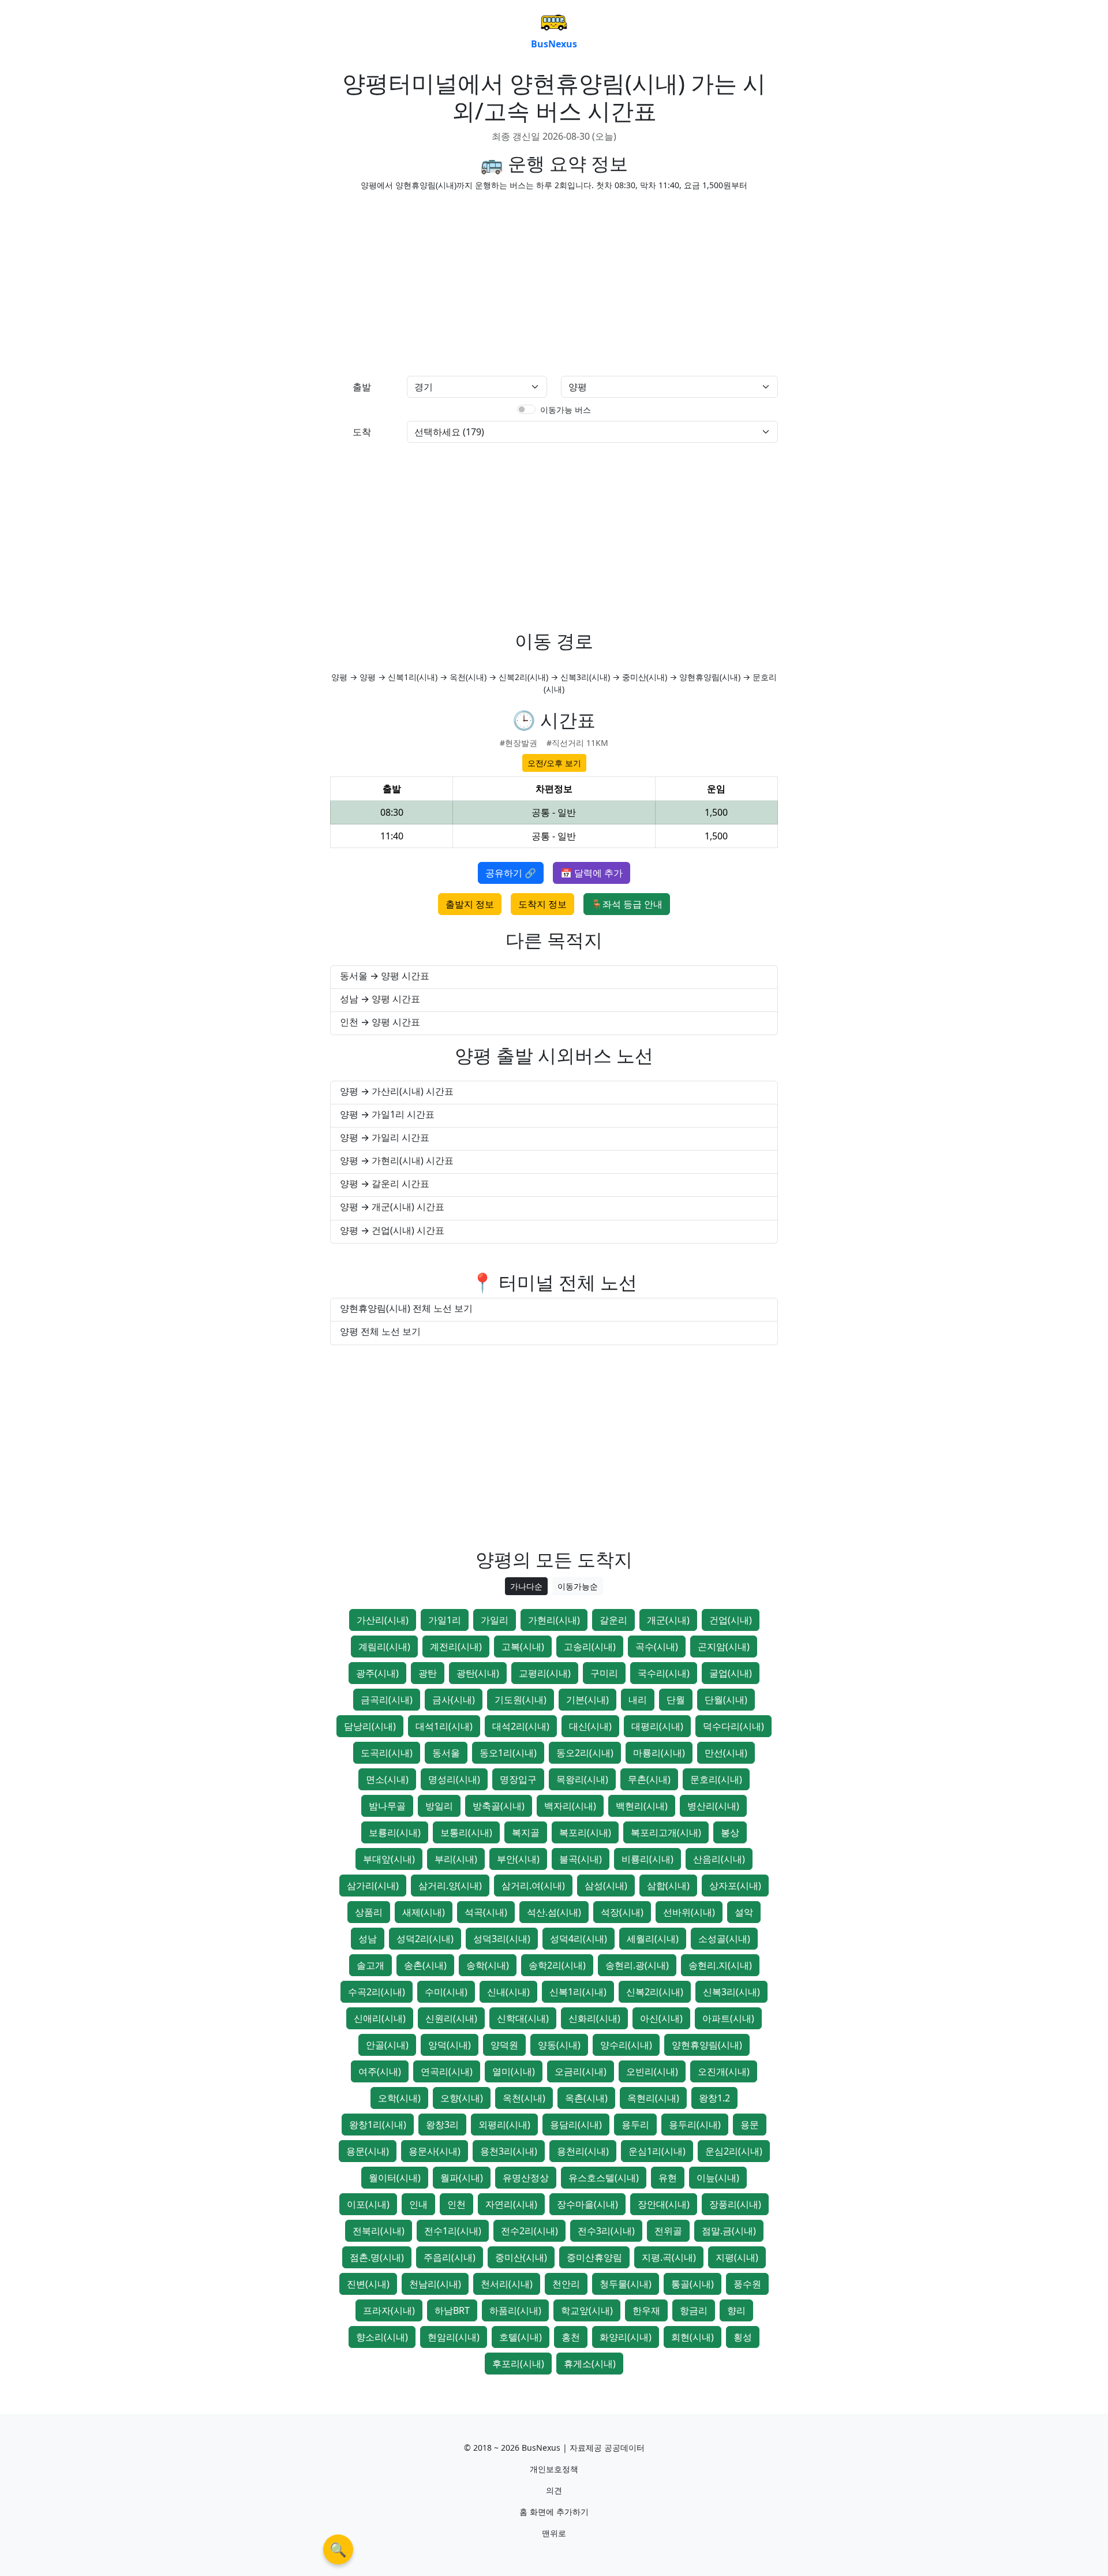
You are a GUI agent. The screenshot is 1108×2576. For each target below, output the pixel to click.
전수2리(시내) (529, 2231)
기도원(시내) (521, 1700)
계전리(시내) (456, 1647)
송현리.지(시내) (720, 1965)
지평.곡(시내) (669, 2257)
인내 (418, 2204)
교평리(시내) (545, 1673)
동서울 (446, 1753)
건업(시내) (731, 1620)
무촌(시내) (649, 1779)
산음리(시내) (719, 1859)
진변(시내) (368, 2284)
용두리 (635, 2125)
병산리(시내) (713, 1806)
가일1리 (445, 1620)
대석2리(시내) (521, 1726)
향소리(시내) (382, 2337)
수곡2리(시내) (377, 1992)
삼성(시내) (606, 1886)
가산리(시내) (383, 1620)
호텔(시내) (521, 2337)
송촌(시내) (425, 1965)
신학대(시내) (523, 2018)
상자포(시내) (735, 1886)
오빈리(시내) (652, 2071)
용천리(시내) (583, 2151)
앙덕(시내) (450, 2045)
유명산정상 (526, 2178)
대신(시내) (590, 1726)
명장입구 (518, 1779)
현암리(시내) (454, 2337)
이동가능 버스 (566, 410)
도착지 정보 (542, 904)
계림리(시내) (384, 1647)
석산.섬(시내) (554, 1912)
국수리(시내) (664, 1673)
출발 (362, 387)
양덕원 (504, 2045)
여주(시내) (380, 2071)
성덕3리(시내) (502, 1939)
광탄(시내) (478, 1673)
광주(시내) (377, 1673)
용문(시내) (368, 2151)
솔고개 (370, 1965)
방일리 (439, 1806)
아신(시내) (661, 2018)
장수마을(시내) (587, 2204)
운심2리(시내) (734, 2151)
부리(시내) (456, 1859)
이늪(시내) (718, 2178)
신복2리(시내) (655, 1992)
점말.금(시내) (729, 2231)
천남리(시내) (435, 2284)
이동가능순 (578, 1586)
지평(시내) (737, 2257)
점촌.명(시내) (377, 2257)
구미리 (604, 1673)
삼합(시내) (668, 1886)
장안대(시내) (664, 2204)
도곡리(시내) (387, 1753)
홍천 (571, 2337)
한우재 (646, 2310)
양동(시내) (559, 2045)
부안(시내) (518, 1859)
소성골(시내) (724, 1939)
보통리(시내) (466, 1832)
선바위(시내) (689, 1912)
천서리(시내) (507, 2284)
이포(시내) (368, 2204)
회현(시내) (692, 2337)
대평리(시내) (657, 1726)
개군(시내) (668, 1620)
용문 (750, 2125)
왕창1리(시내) (378, 2125)
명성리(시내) (454, 1779)
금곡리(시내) (387, 1700)
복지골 (526, 1832)
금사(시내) (454, 1700)
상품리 (369, 1912)
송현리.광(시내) (637, 1965)
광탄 (428, 1673)
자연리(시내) (511, 2204)
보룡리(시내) (395, 1832)
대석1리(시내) (444, 1726)
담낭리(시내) (370, 1726)
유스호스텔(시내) (604, 2178)
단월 (676, 1700)
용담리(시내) (576, 2125)
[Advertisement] (439, 281)
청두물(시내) (626, 2284)
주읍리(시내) (450, 2257)
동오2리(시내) (585, 1753)
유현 (668, 2178)
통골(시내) (692, 2284)
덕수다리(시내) (733, 1726)
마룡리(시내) (659, 1753)
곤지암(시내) (724, 1647)
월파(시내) (462, 2178)
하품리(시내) (515, 2310)
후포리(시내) (518, 2364)
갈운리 (613, 1620)
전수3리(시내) (606, 2231)
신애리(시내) (380, 2018)
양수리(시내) (626, 2045)
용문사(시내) (435, 2151)
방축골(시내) (499, 1806)
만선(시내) (726, 1753)
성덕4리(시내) (579, 1939)
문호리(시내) (716, 1779)
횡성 (743, 2337)
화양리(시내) (626, 2337)
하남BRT (452, 2310)
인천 (456, 2204)
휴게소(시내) (590, 2364)
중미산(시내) (521, 2257)
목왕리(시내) (582, 1779)
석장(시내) (622, 1912)
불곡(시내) (581, 1859)
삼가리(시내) (373, 1886)
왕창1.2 (714, 2098)
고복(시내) (523, 1647)
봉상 (730, 1832)
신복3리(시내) (731, 1992)
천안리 (566, 2284)
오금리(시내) (581, 2071)
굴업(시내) (731, 1673)
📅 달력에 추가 (592, 873)
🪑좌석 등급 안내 (627, 904)
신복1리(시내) (578, 1992)
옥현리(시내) (653, 2098)
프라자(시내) (389, 2310)
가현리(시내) (554, 1620)
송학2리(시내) (557, 1965)
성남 (368, 1939)
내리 (638, 1700)
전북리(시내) (379, 2231)
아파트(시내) (728, 2018)
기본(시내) (587, 1700)
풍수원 (747, 2284)
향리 (736, 2310)
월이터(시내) (395, 2178)
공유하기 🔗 (511, 873)
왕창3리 (442, 2125)
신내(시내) (508, 1992)
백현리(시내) (642, 1806)
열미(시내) (514, 2071)
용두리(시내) (695, 2125)
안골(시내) (387, 2045)
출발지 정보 (470, 904)
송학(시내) (488, 1965)
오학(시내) (399, 2098)
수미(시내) (446, 1992)
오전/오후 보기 (554, 763)
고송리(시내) (590, 1647)
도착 (362, 432)
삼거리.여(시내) (533, 1886)
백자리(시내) (570, 1806)
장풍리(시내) (735, 2204)
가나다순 (526, 1586)
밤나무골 (387, 1806)
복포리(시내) (585, 1832)
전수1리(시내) (453, 2231)
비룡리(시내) (647, 1859)
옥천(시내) (524, 2098)
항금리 (694, 2310)
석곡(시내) (486, 1912)
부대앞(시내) (389, 1859)
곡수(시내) (657, 1647)
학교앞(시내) (587, 2310)
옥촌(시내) (586, 2098)
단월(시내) (726, 1700)
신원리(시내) (451, 2018)
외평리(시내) (504, 2125)
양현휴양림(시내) (707, 2045)
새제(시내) (424, 1912)
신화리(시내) (594, 2018)
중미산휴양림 (594, 2257)
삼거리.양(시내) (450, 1886)
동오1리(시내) (508, 1753)
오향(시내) (462, 2098)
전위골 (668, 2231)
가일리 (495, 1620)
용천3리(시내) (509, 2151)
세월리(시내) (653, 1939)
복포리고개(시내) (666, 1832)
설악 (744, 1912)
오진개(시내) (724, 2071)
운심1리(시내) (657, 2151)
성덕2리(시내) (425, 1939)
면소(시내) (387, 1779)
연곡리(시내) (447, 2071)
